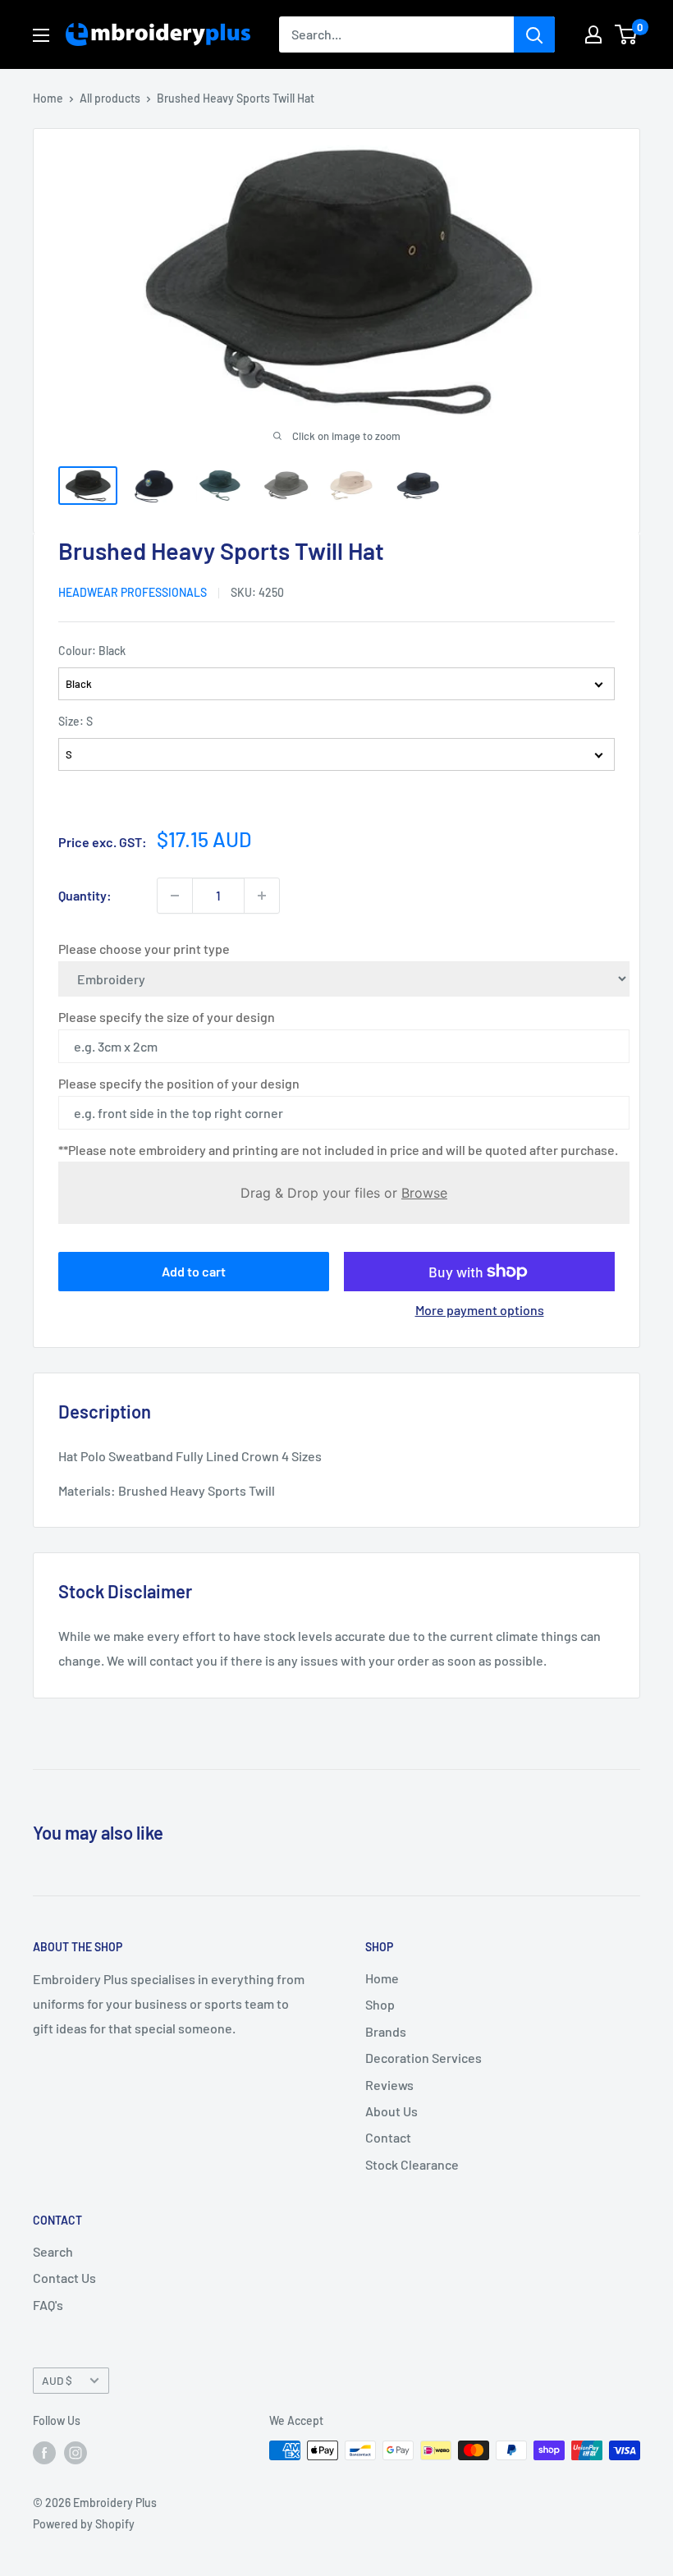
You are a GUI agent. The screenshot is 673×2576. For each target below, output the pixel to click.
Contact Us (64, 2278)
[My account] (593, 34)
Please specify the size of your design (167, 1017)
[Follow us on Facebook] (44, 2452)
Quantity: (85, 895)
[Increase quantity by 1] (262, 896)
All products (110, 98)
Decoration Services (423, 2058)
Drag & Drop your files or (344, 1193)
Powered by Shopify (84, 2524)
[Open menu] (41, 35)
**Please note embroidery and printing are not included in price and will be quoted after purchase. (338, 1150)
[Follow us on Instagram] (76, 2452)
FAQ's (48, 2305)
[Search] (534, 34)
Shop (380, 2004)
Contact (388, 2137)
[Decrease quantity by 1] (175, 896)
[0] (627, 34)
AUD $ (57, 2380)
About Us (391, 2111)
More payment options (480, 1310)
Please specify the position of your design (179, 1083)
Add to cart (194, 1271)
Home (48, 98)
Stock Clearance (412, 2164)
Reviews (389, 2085)
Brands (386, 2031)
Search (53, 2251)
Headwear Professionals (133, 592)
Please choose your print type (144, 949)
